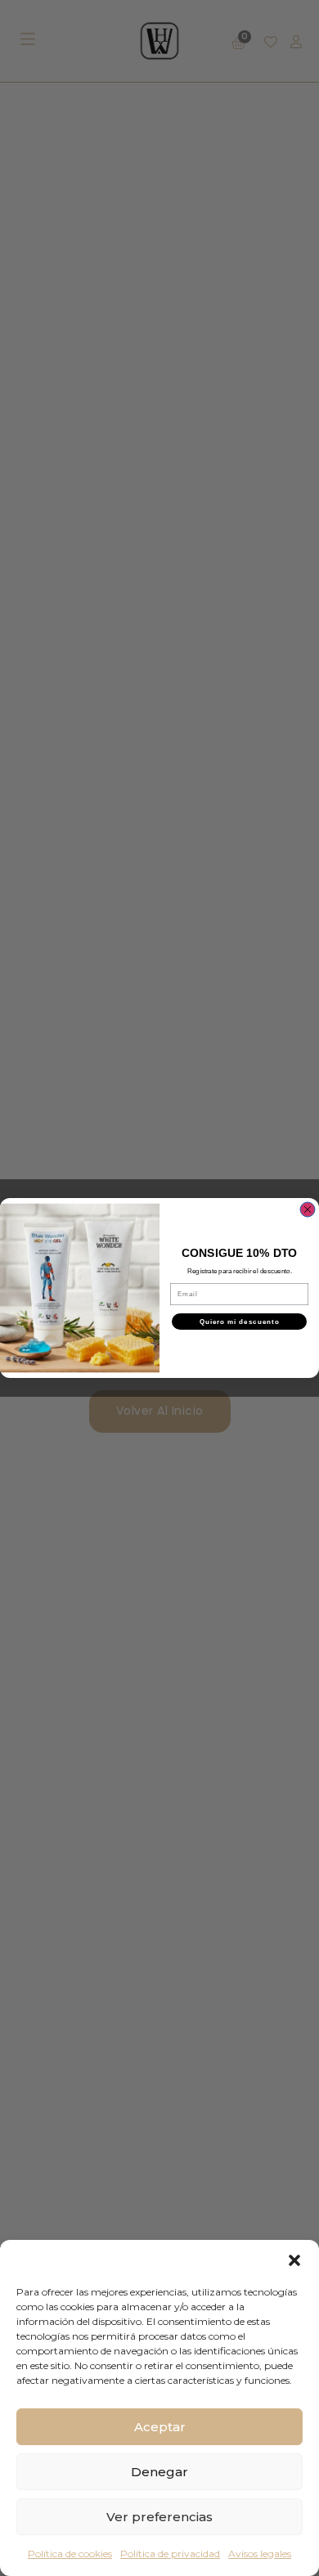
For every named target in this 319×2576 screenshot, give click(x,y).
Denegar (159, 2472)
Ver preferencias (159, 2517)
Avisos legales (260, 2554)
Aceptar (160, 2427)
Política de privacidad (170, 2554)
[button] (294, 2260)
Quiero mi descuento (240, 1322)
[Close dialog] (308, 1209)
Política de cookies (70, 2554)
